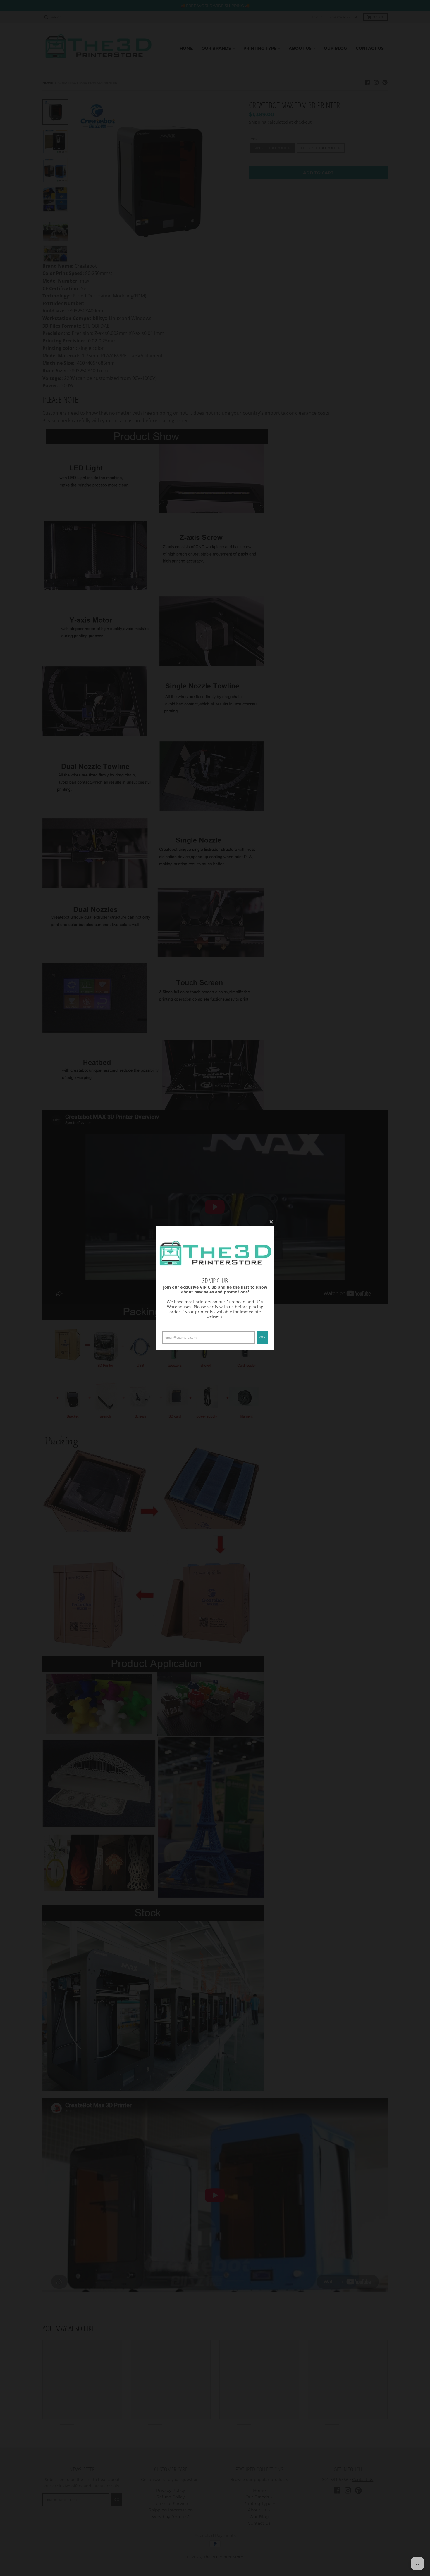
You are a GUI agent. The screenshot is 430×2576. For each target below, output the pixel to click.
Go (262, 1337)
